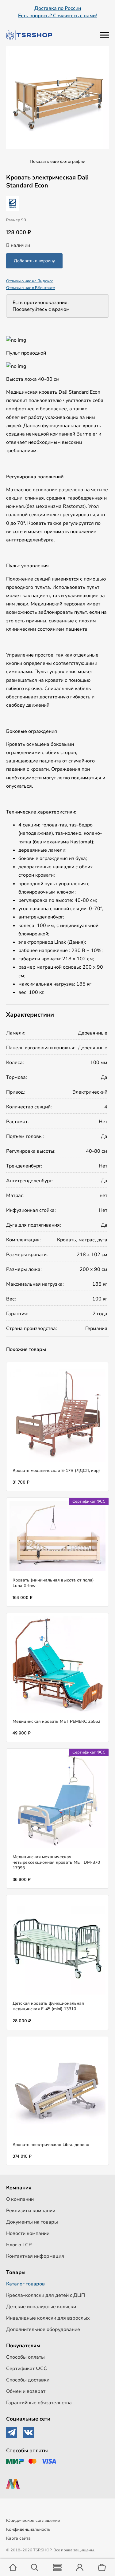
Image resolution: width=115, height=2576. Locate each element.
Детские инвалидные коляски (41, 2307)
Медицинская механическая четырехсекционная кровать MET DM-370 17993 (56, 1862)
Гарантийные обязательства (39, 2403)
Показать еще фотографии (57, 161)
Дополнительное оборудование (43, 2329)
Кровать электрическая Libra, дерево (51, 2145)
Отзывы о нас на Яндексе (30, 281)
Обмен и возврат (26, 2391)
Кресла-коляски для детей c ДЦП (46, 2295)
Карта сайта (18, 2538)
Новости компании (28, 2233)
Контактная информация (35, 2256)
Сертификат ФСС (27, 2369)
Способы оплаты (25, 2357)
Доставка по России (58, 8)
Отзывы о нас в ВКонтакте (31, 288)
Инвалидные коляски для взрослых (48, 2318)
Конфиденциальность (28, 2529)
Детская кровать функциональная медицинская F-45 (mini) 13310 (48, 2006)
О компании (20, 2199)
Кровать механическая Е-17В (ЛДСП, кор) (56, 1471)
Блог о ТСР (19, 2245)
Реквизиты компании (31, 2211)
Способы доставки (28, 2380)
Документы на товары (32, 2222)
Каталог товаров (25, 2284)
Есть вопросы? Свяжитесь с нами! (57, 16)
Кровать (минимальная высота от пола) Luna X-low (53, 1583)
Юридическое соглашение (33, 2520)
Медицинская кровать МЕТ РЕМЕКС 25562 (56, 1721)
